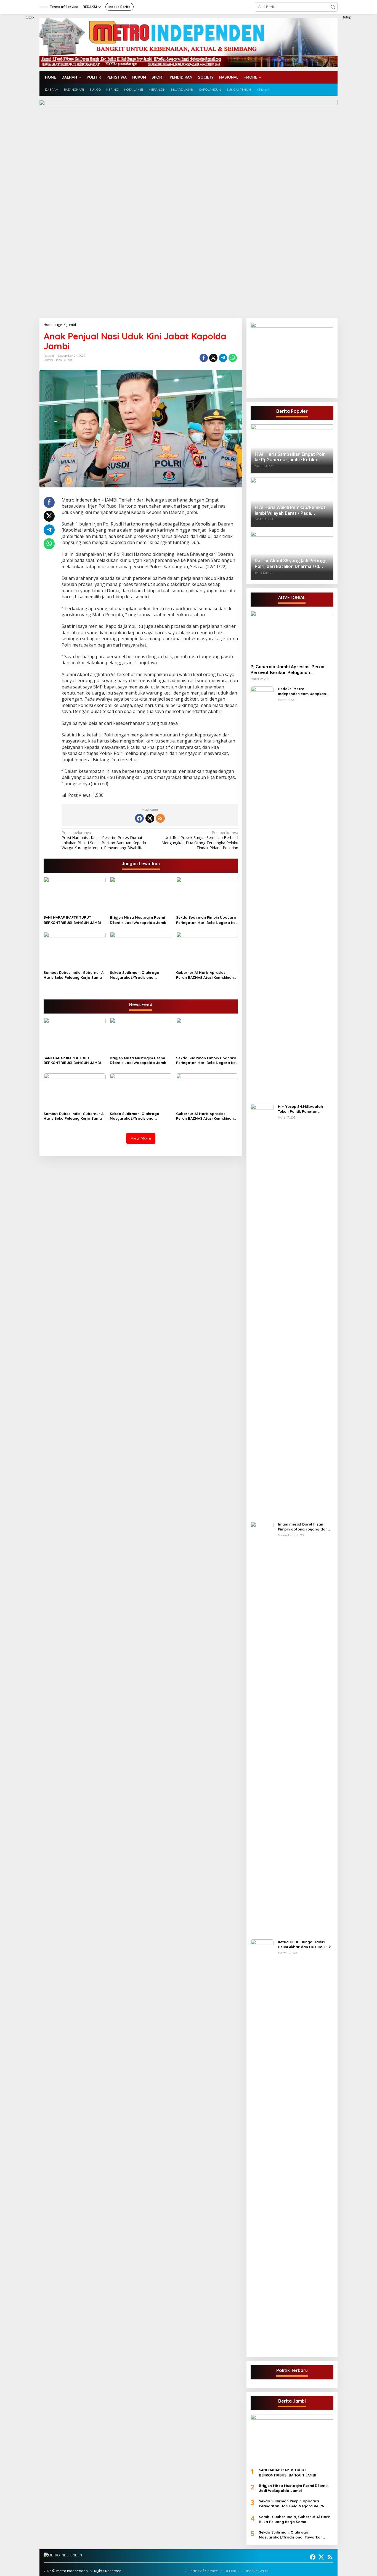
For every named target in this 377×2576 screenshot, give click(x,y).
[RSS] (160, 818)
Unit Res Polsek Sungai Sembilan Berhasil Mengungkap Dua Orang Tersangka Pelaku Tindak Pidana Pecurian (200, 840)
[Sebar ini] (204, 358)
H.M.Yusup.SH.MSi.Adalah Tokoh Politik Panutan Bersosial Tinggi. (300, 1109)
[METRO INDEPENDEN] (189, 42)
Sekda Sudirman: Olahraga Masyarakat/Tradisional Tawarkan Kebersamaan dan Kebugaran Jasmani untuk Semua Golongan (141, 975)
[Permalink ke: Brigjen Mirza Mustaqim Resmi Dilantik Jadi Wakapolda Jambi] (141, 895)
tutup (30, 17)
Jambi (48, 360)
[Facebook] (139, 818)
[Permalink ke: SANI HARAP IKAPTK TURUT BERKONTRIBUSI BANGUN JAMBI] (75, 895)
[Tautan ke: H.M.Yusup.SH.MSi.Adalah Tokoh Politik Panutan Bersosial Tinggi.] (262, 1310)
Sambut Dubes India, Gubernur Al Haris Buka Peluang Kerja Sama (74, 975)
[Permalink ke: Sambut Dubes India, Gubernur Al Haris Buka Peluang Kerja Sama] (75, 950)
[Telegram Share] (223, 358)
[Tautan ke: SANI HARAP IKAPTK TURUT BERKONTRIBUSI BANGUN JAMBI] (292, 2439)
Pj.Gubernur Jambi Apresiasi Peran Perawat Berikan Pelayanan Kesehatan (287, 670)
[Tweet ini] (213, 358)
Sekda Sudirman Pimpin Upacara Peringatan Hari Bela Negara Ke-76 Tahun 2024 (207, 920)
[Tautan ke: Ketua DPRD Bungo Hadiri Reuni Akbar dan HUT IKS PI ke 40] (262, 2146)
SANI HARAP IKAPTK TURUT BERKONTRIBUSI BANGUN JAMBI (72, 920)
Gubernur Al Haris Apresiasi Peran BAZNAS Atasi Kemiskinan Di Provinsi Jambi (205, 975)
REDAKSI (232, 2571)
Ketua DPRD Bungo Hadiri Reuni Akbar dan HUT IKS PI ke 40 (305, 1944)
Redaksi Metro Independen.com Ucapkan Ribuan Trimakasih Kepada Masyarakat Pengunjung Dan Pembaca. (305, 691)
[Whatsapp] (233, 358)
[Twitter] (150, 818)
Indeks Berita (257, 2571)
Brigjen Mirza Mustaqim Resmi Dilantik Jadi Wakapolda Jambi (139, 920)
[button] (333, 7)
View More (141, 1138)
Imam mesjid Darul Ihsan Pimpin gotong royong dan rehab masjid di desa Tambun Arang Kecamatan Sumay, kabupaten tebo (305, 1527)
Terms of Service (204, 2571)
